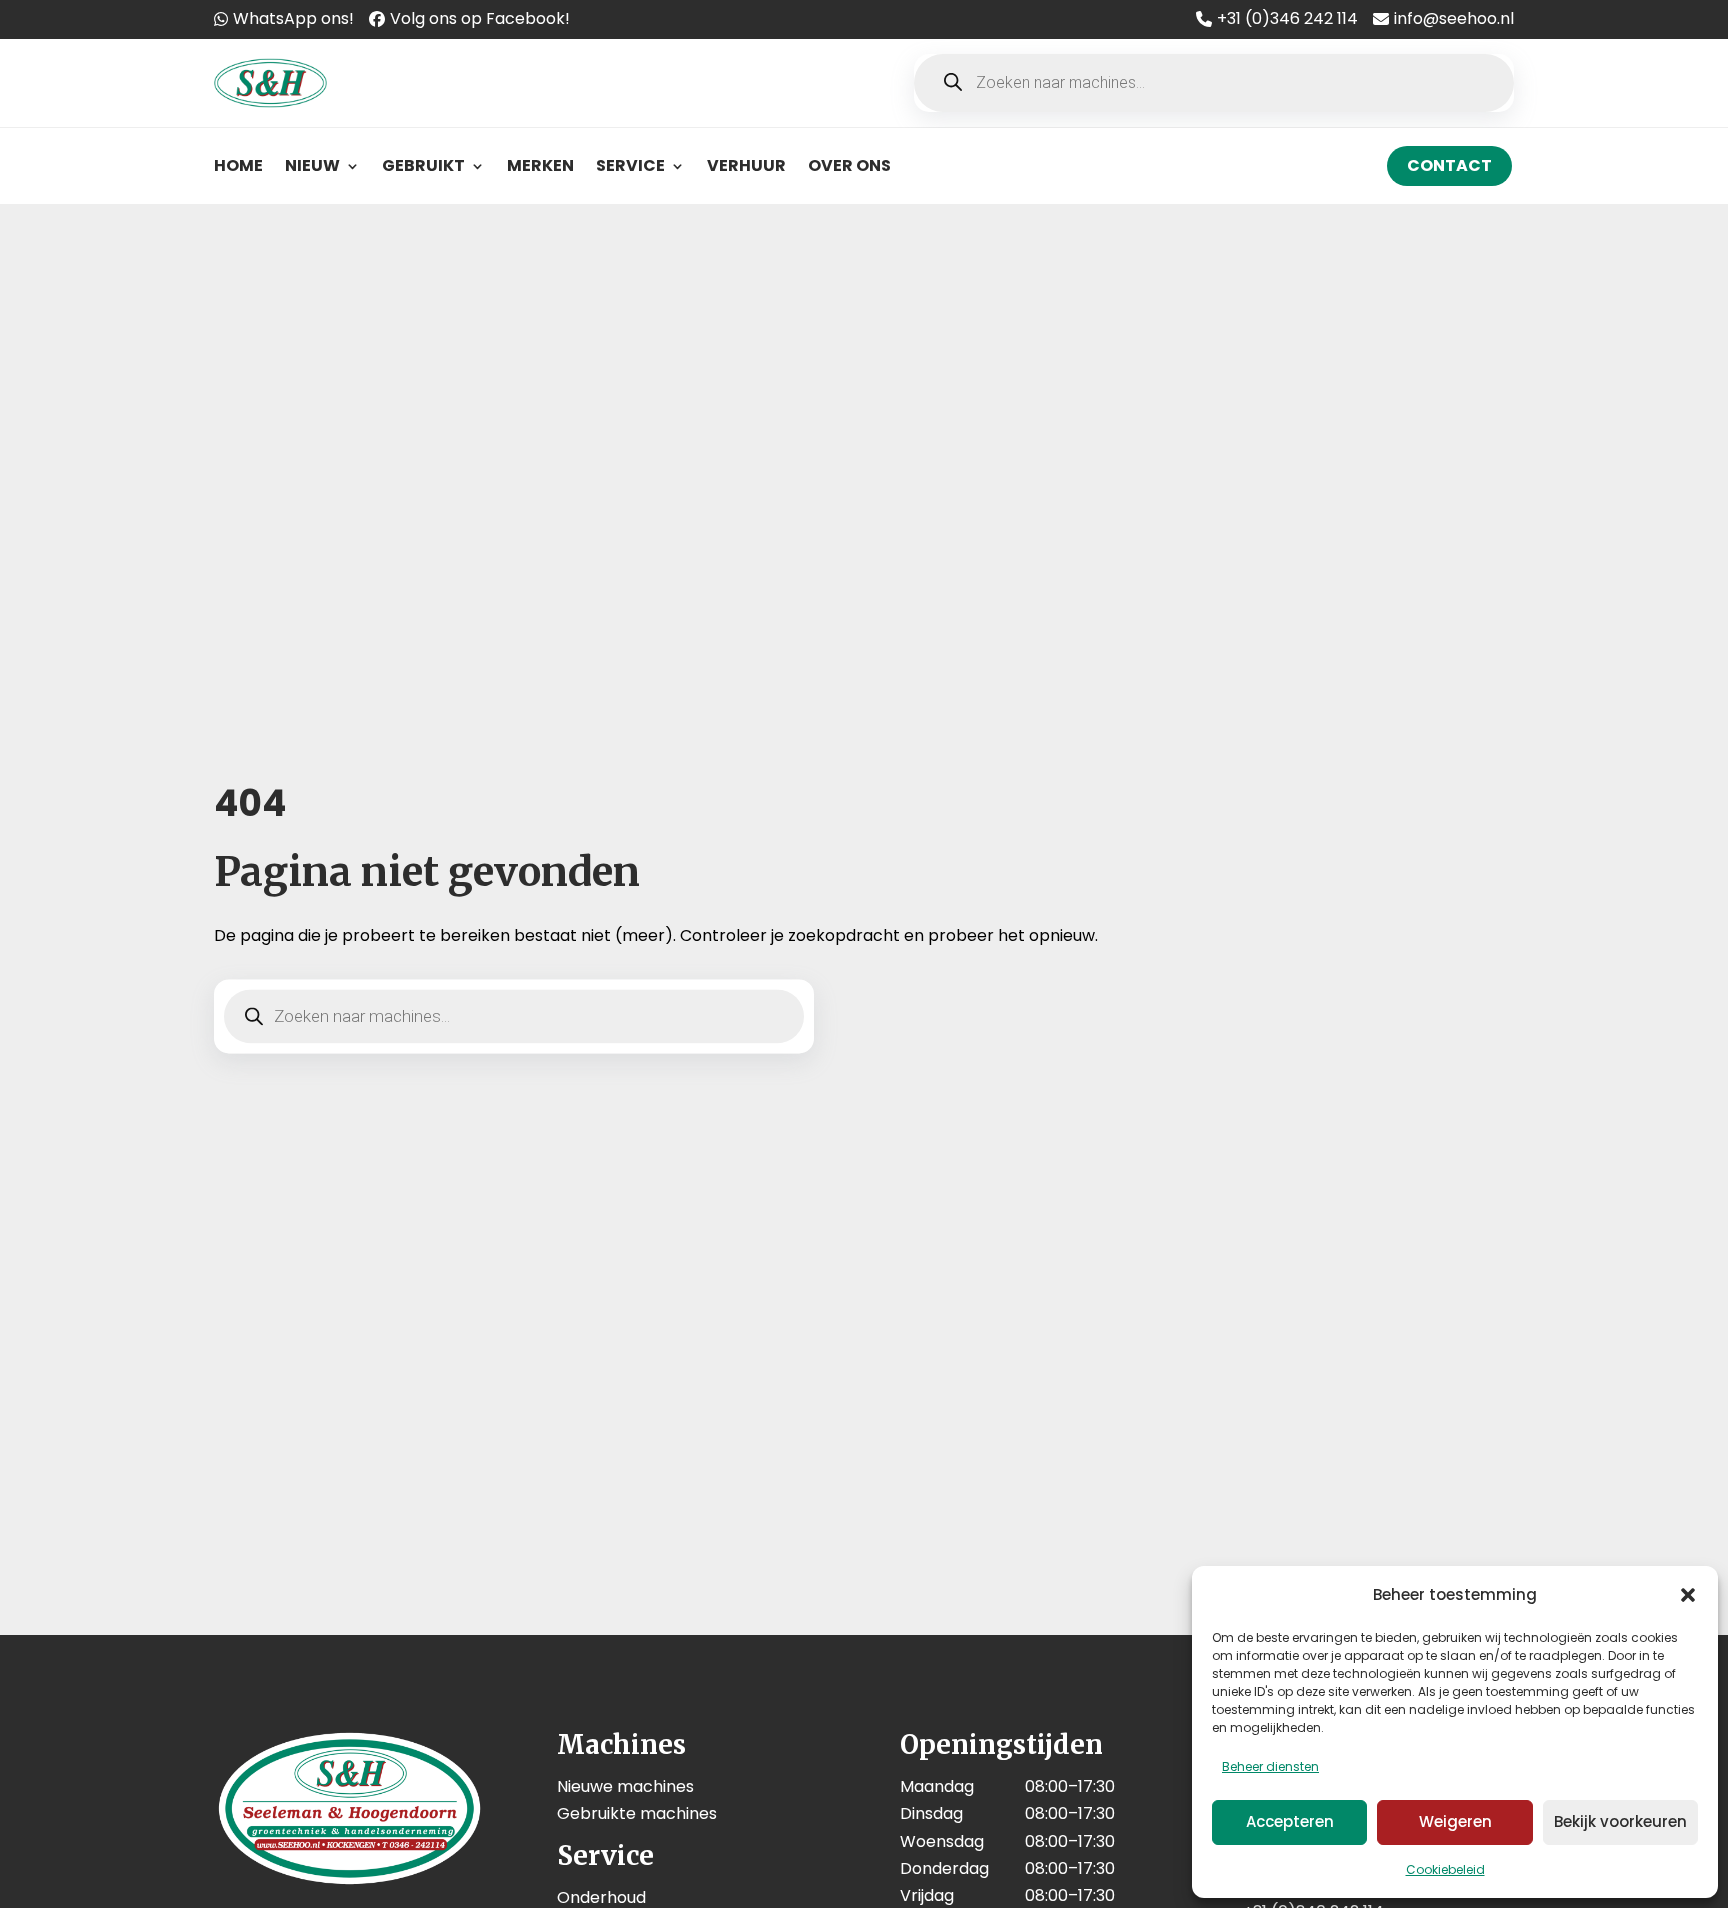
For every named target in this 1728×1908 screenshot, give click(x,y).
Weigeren (1455, 1821)
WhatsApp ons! (293, 18)
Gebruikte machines (637, 1813)
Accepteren (1290, 1821)
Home (238, 165)
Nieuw (312, 165)
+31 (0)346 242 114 (1287, 18)
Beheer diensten (1270, 1766)
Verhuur (746, 165)
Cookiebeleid (1445, 1869)
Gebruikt (423, 165)
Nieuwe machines (625, 1786)
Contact (1449, 165)
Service (630, 165)
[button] (1688, 1595)
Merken (540, 165)
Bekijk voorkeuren (1620, 1821)
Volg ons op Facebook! (480, 18)
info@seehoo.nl (1454, 18)
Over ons (849, 165)
